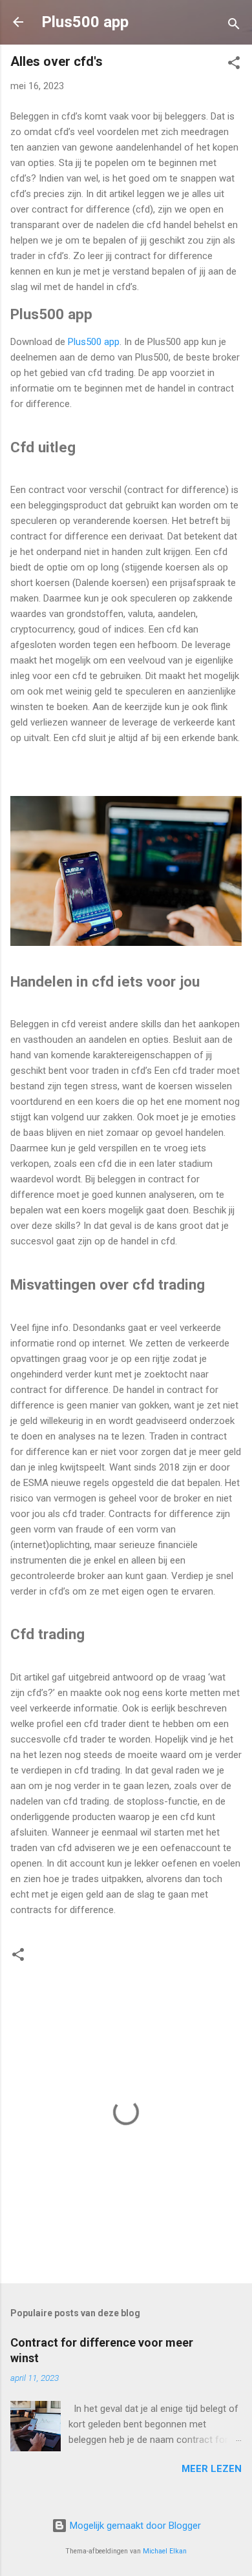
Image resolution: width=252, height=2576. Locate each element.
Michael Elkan (165, 2551)
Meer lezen (212, 2469)
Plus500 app (85, 22)
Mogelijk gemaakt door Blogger (134, 2526)
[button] (234, 65)
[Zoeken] (234, 26)
